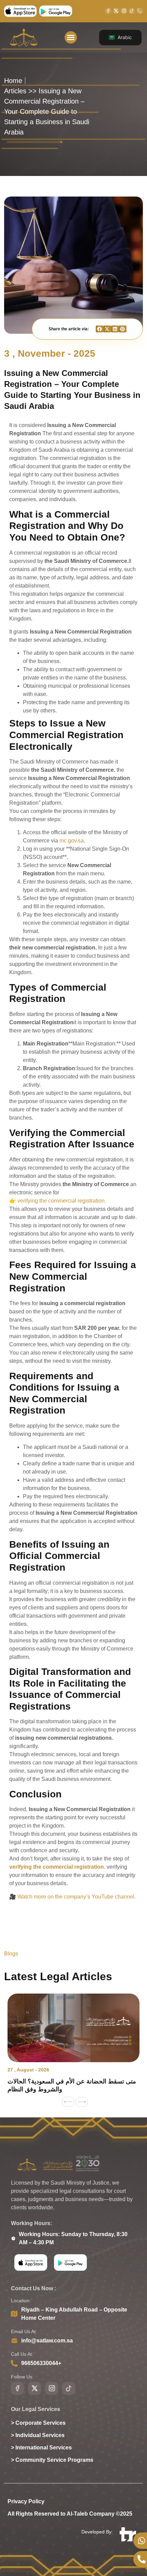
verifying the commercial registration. (62, 1201)
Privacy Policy (26, 2501)
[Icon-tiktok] (132, 11)
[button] (71, 37)
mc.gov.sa (72, 841)
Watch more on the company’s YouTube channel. (77, 1897)
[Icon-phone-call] (140, 11)
